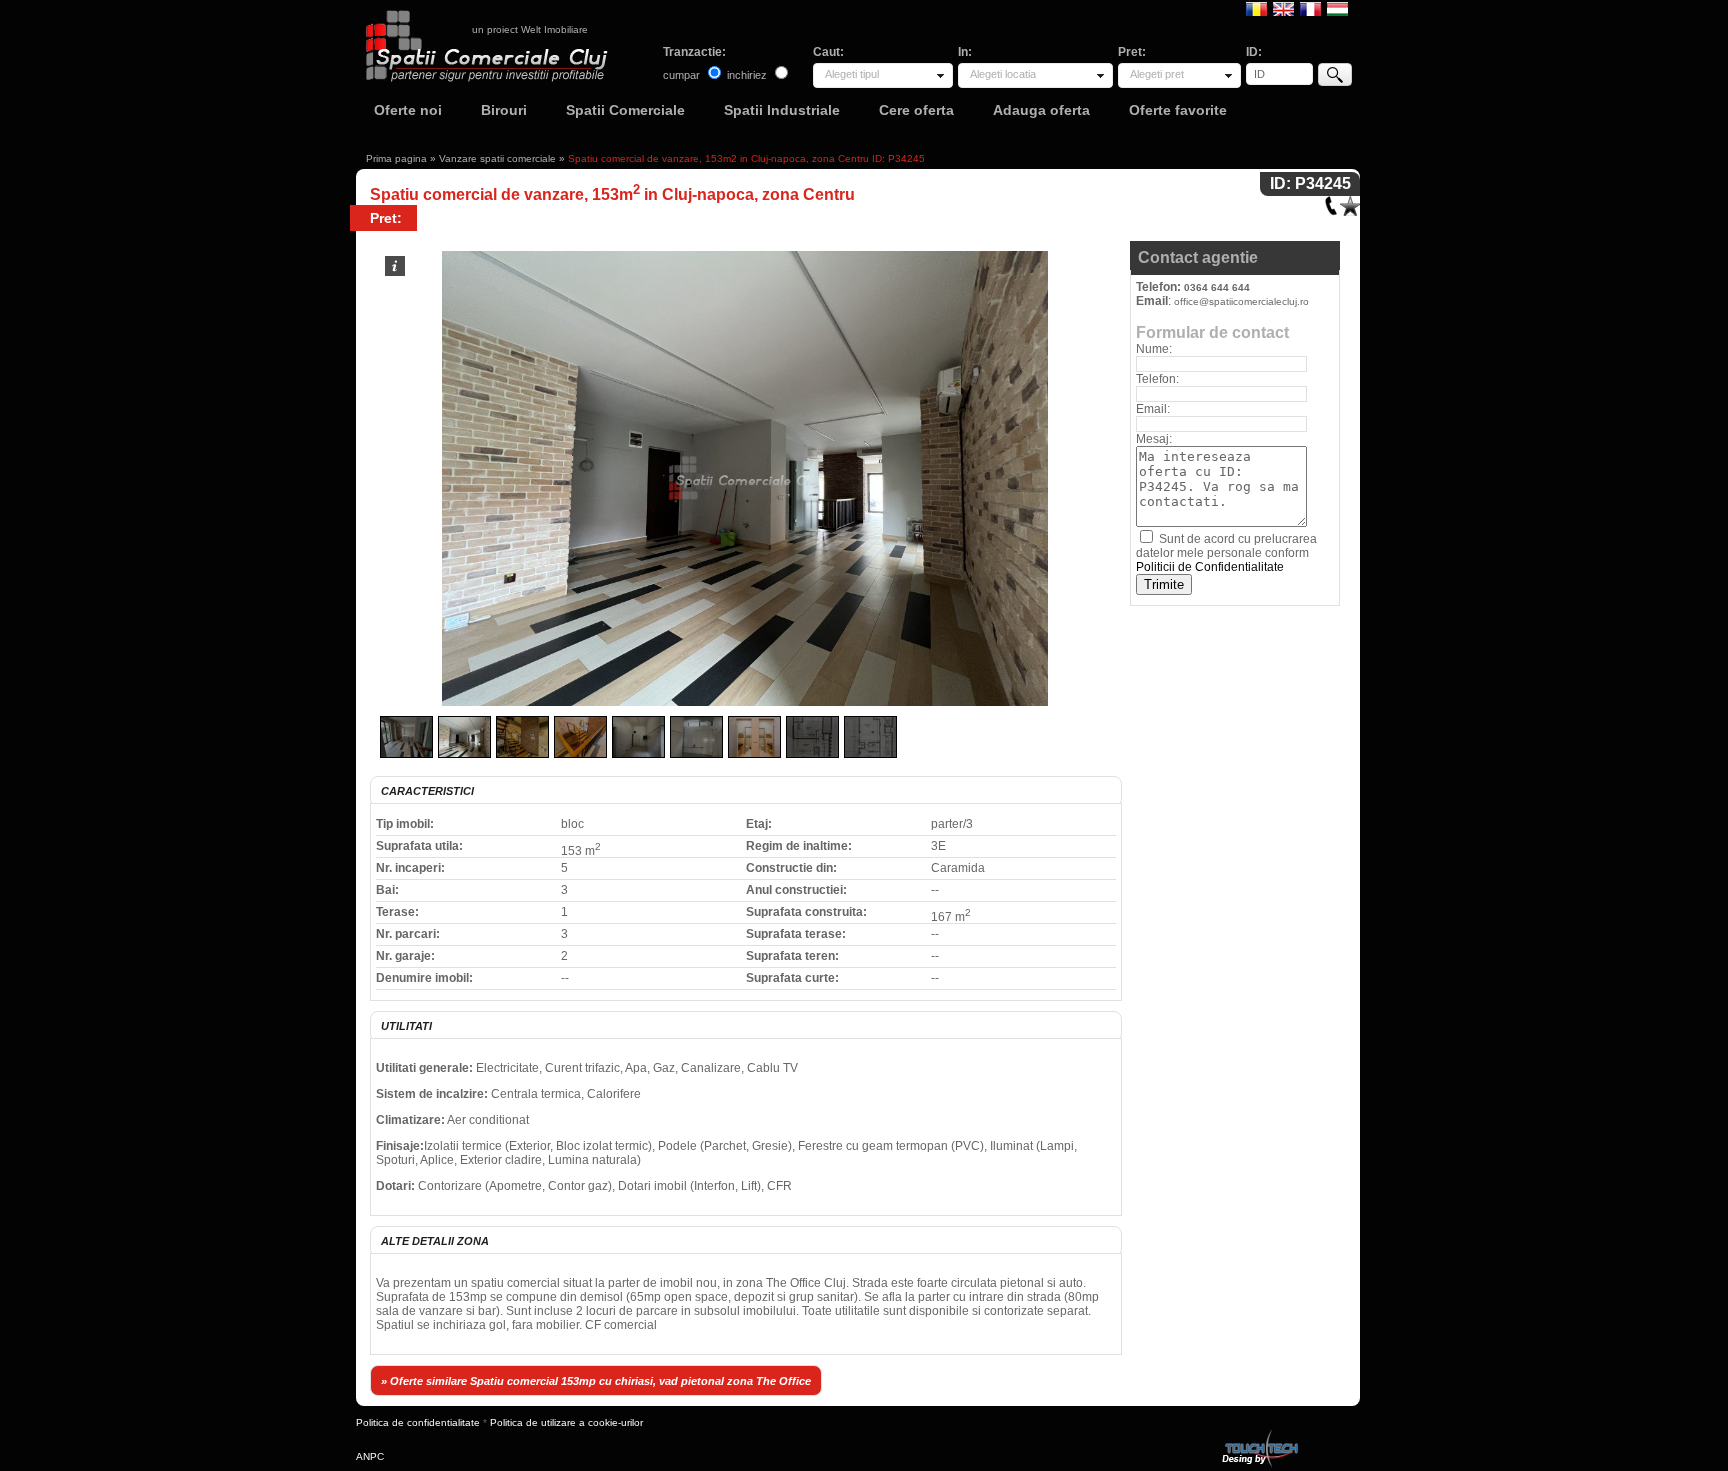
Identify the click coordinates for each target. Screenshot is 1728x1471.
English (1283, 8)
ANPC (370, 1456)
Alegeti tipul (852, 74)
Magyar (1337, 8)
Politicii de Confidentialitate (1210, 567)
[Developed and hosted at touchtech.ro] (1259, 1433)
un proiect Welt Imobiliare (530, 29)
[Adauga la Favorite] (1350, 201)
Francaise (1310, 8)
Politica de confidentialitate (418, 1422)
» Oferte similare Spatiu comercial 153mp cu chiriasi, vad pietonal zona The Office (596, 1381)
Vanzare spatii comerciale (497, 158)
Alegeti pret (1157, 74)
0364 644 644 (1217, 287)
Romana (1256, 8)
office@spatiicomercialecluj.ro (1241, 301)
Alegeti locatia (1003, 74)
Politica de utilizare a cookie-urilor (566, 1422)
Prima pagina (396, 158)
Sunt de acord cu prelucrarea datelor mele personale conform (1226, 553)
